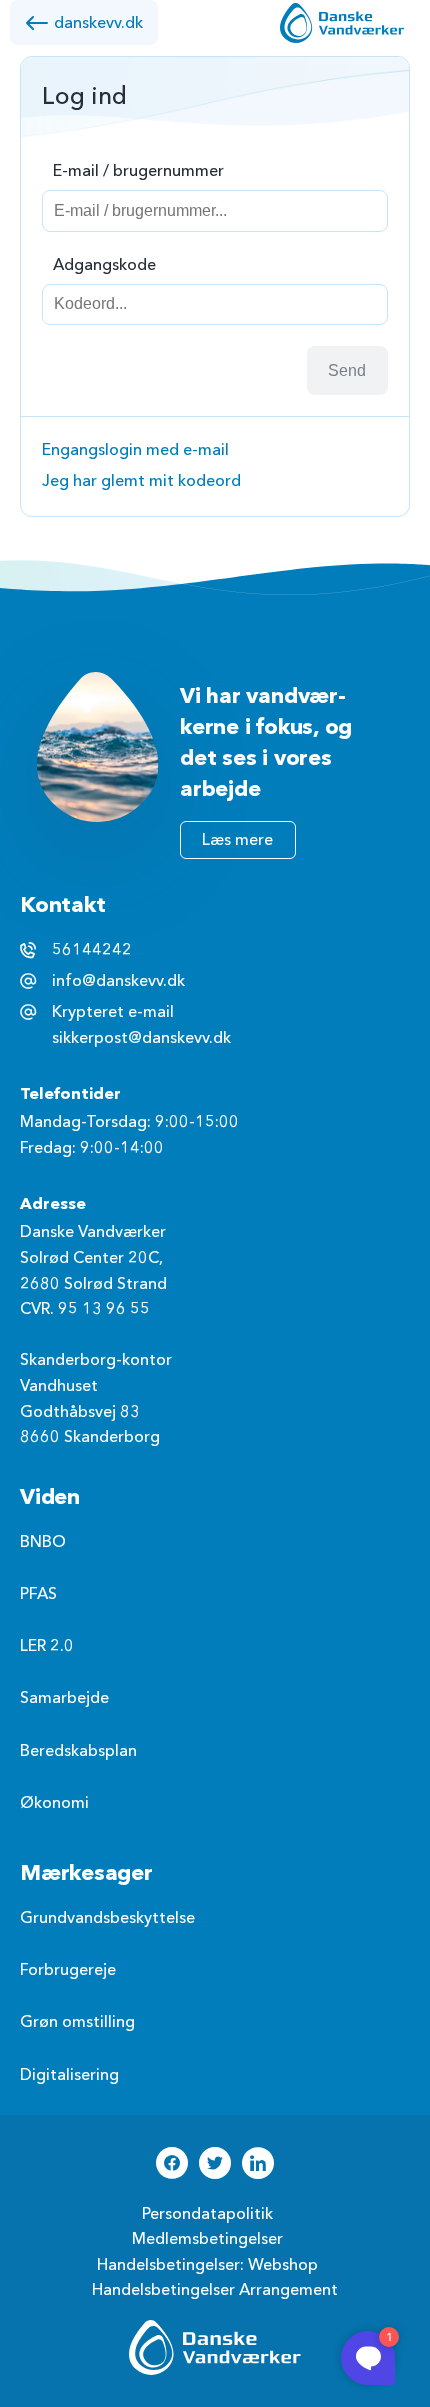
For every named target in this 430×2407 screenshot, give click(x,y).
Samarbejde (64, 1698)
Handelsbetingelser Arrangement (215, 2290)
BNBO (43, 1542)
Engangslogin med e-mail (135, 450)
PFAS (38, 1594)
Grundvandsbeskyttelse (107, 1918)
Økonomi (54, 1803)
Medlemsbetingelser (207, 2239)
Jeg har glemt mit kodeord (141, 481)
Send (347, 370)
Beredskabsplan (78, 1751)
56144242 (92, 950)
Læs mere (237, 840)
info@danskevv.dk (118, 981)
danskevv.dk (98, 23)
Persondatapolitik (207, 2214)
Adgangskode (104, 265)
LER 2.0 (47, 1646)
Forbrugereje (68, 1970)
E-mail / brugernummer (138, 171)
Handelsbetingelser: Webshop (207, 2265)
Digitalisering (69, 2075)
